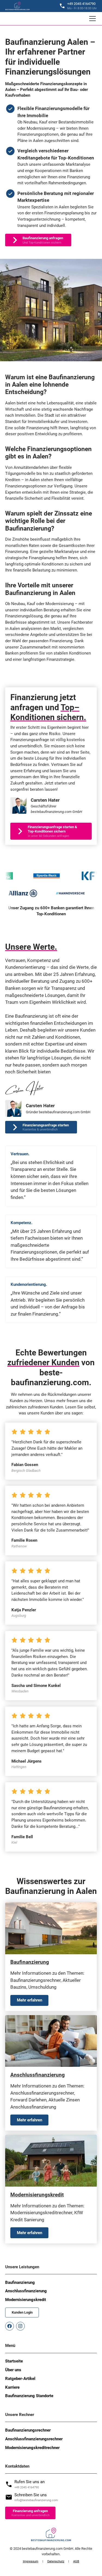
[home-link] (18, 6)
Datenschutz (56, 2561)
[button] (91, 19)
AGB (76, 2561)
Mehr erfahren (30, 2000)
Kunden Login (22, 2312)
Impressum (31, 2561)
